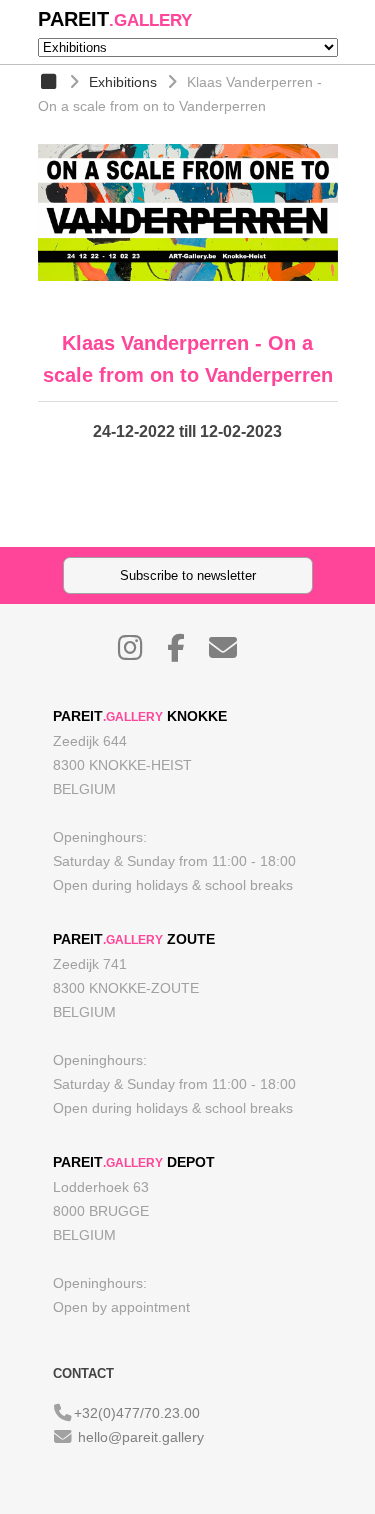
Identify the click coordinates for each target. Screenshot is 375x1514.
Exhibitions (123, 82)
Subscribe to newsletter (188, 575)
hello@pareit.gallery (141, 1437)
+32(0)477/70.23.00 (137, 1413)
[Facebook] (186, 653)
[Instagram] (140, 653)
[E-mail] (233, 653)
